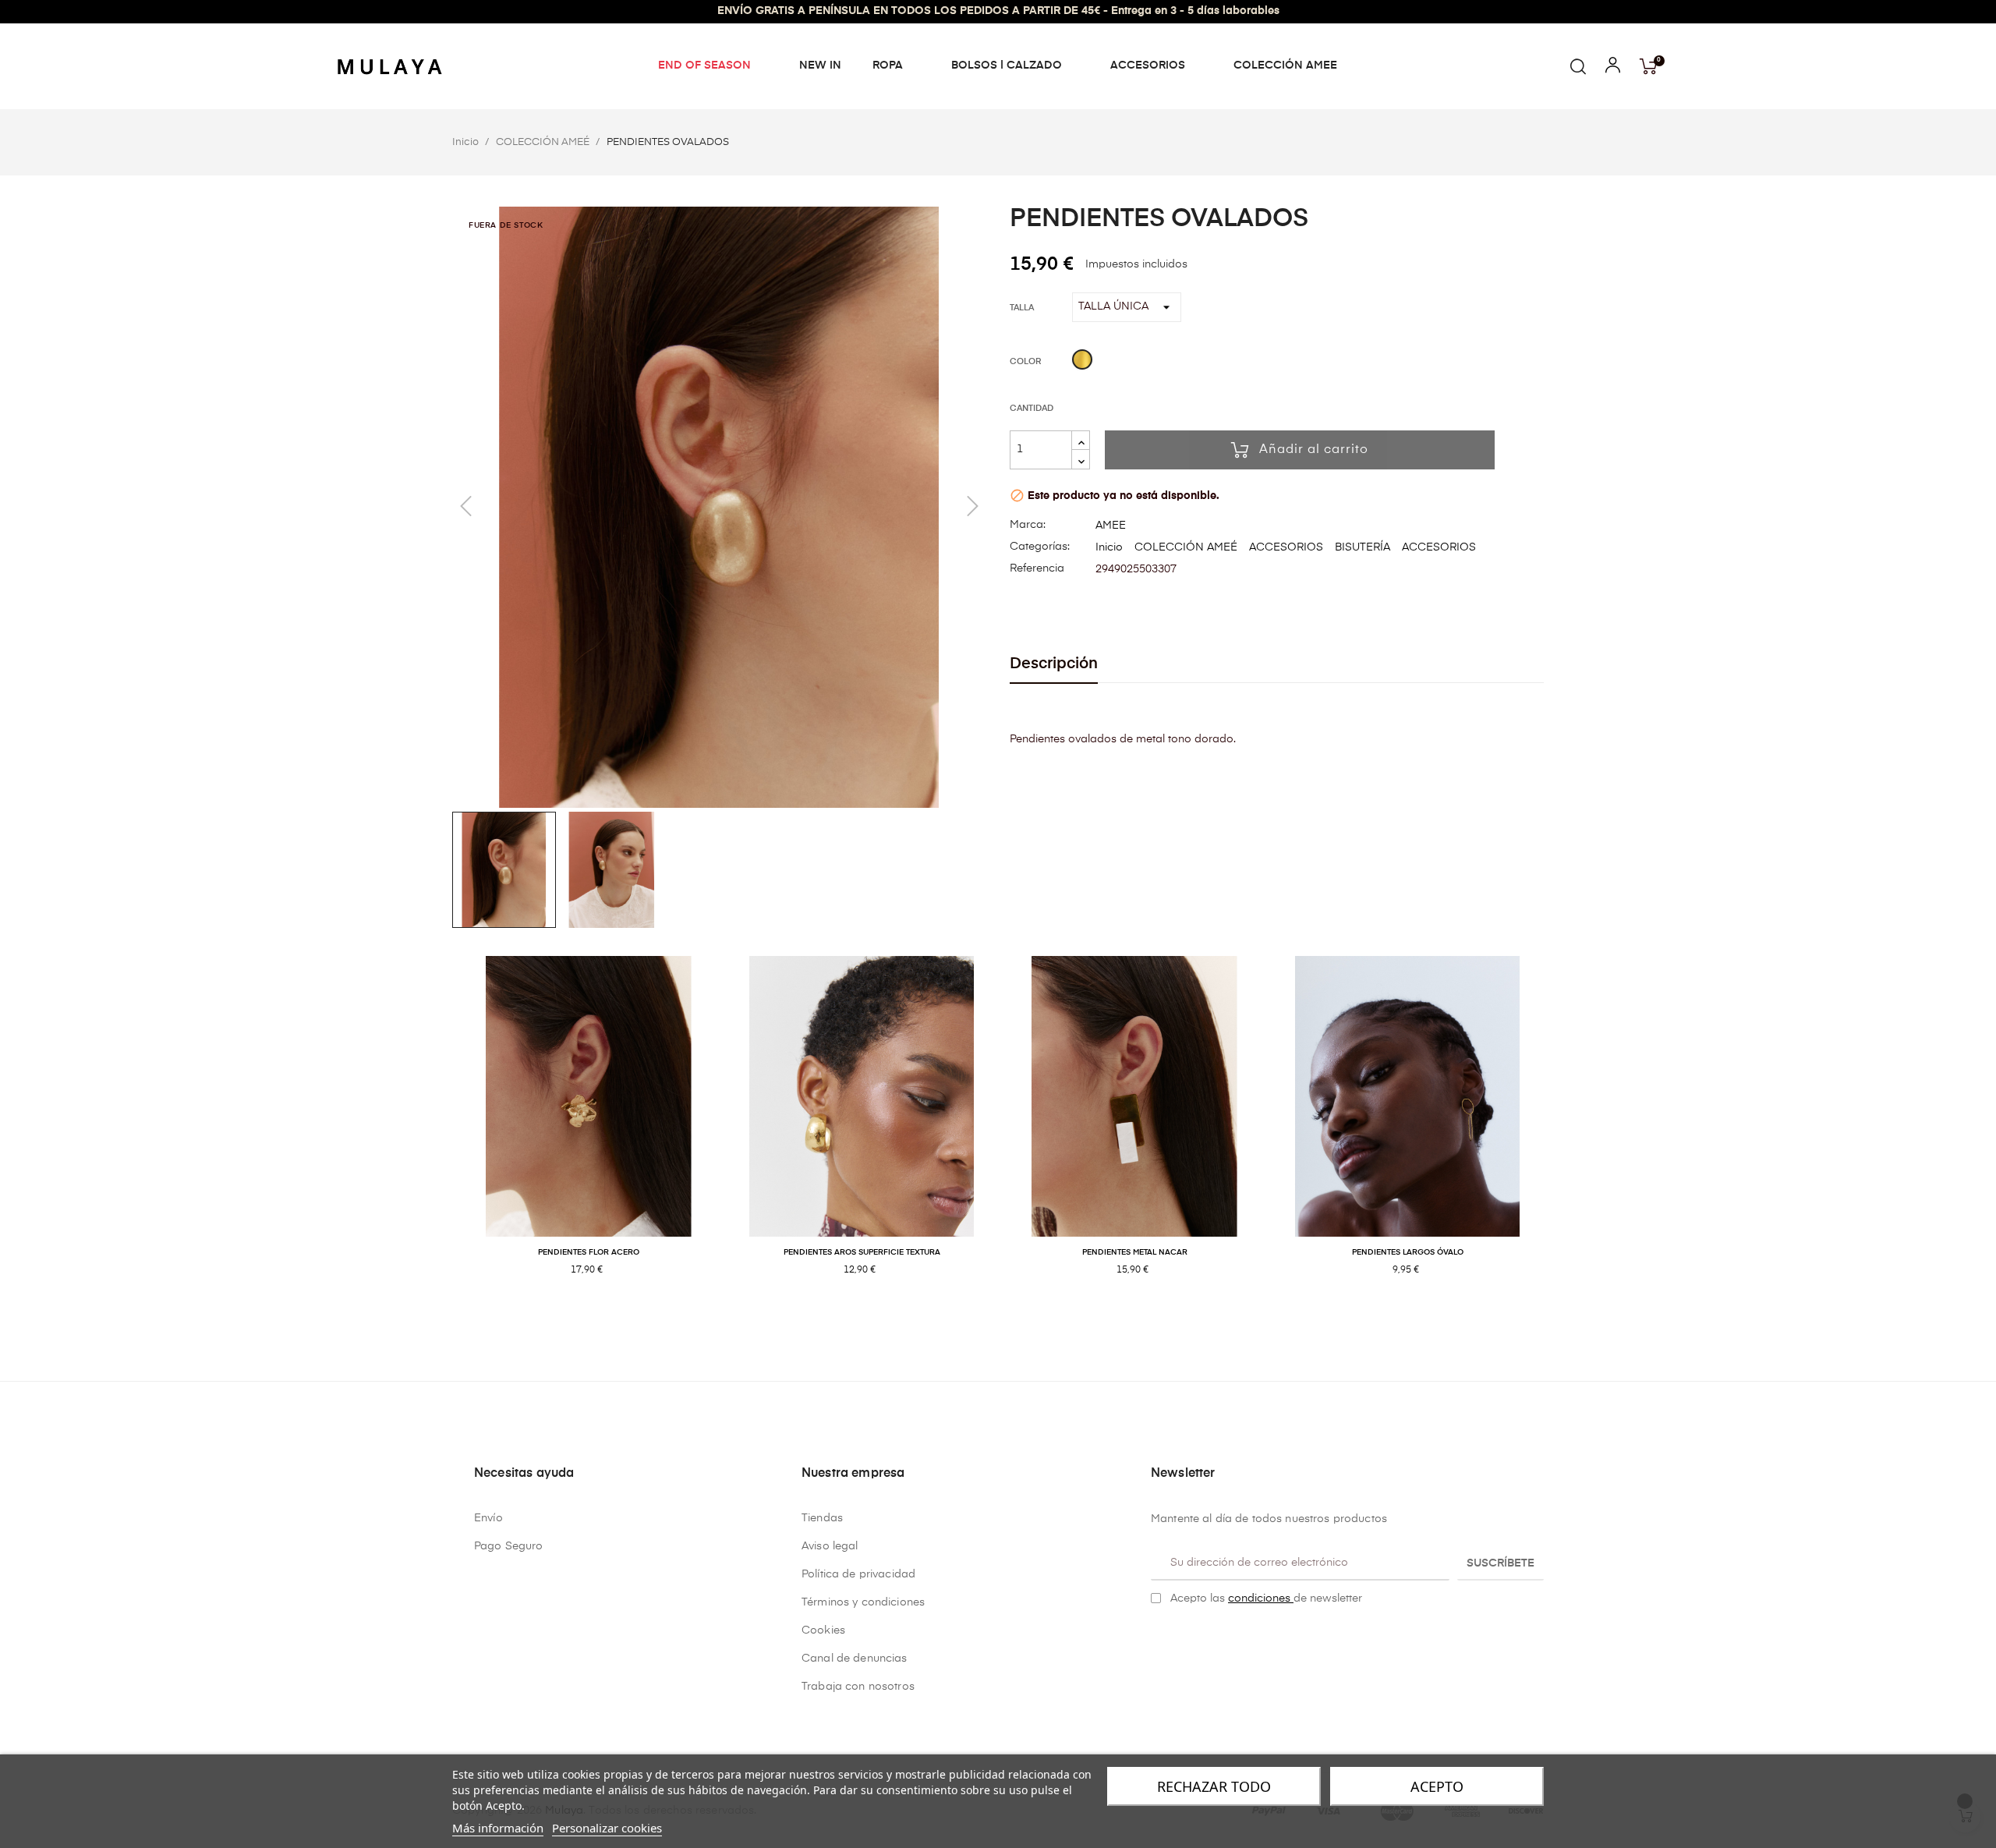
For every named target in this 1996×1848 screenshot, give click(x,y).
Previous (441, 1133)
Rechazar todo (1214, 1786)
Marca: (1028, 525)
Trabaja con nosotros (858, 1687)
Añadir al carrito (1314, 450)
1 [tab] (990, 1321)
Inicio (1109, 547)
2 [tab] (1006, 1321)
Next (1555, 1133)
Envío (488, 1518)
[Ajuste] (1613, 69)
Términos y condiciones (863, 1602)
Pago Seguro (509, 1546)
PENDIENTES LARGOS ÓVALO (1408, 1252)
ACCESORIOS (1286, 547)
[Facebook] (1157, 1637)
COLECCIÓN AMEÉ (1186, 547)
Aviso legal (830, 1546)
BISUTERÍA (1363, 547)
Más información (498, 1828)
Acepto (1437, 1786)
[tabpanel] (589, 1133)
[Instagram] (1181, 1637)
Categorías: (1040, 547)
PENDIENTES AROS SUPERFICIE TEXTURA (862, 1252)
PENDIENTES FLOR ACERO (589, 1252)
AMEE (1111, 526)
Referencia (1037, 568)
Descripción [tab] (1054, 664)
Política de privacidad (858, 1574)
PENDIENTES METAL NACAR (1135, 1252)
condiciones (1261, 1598)
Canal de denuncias (855, 1659)
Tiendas (822, 1518)
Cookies (823, 1630)
